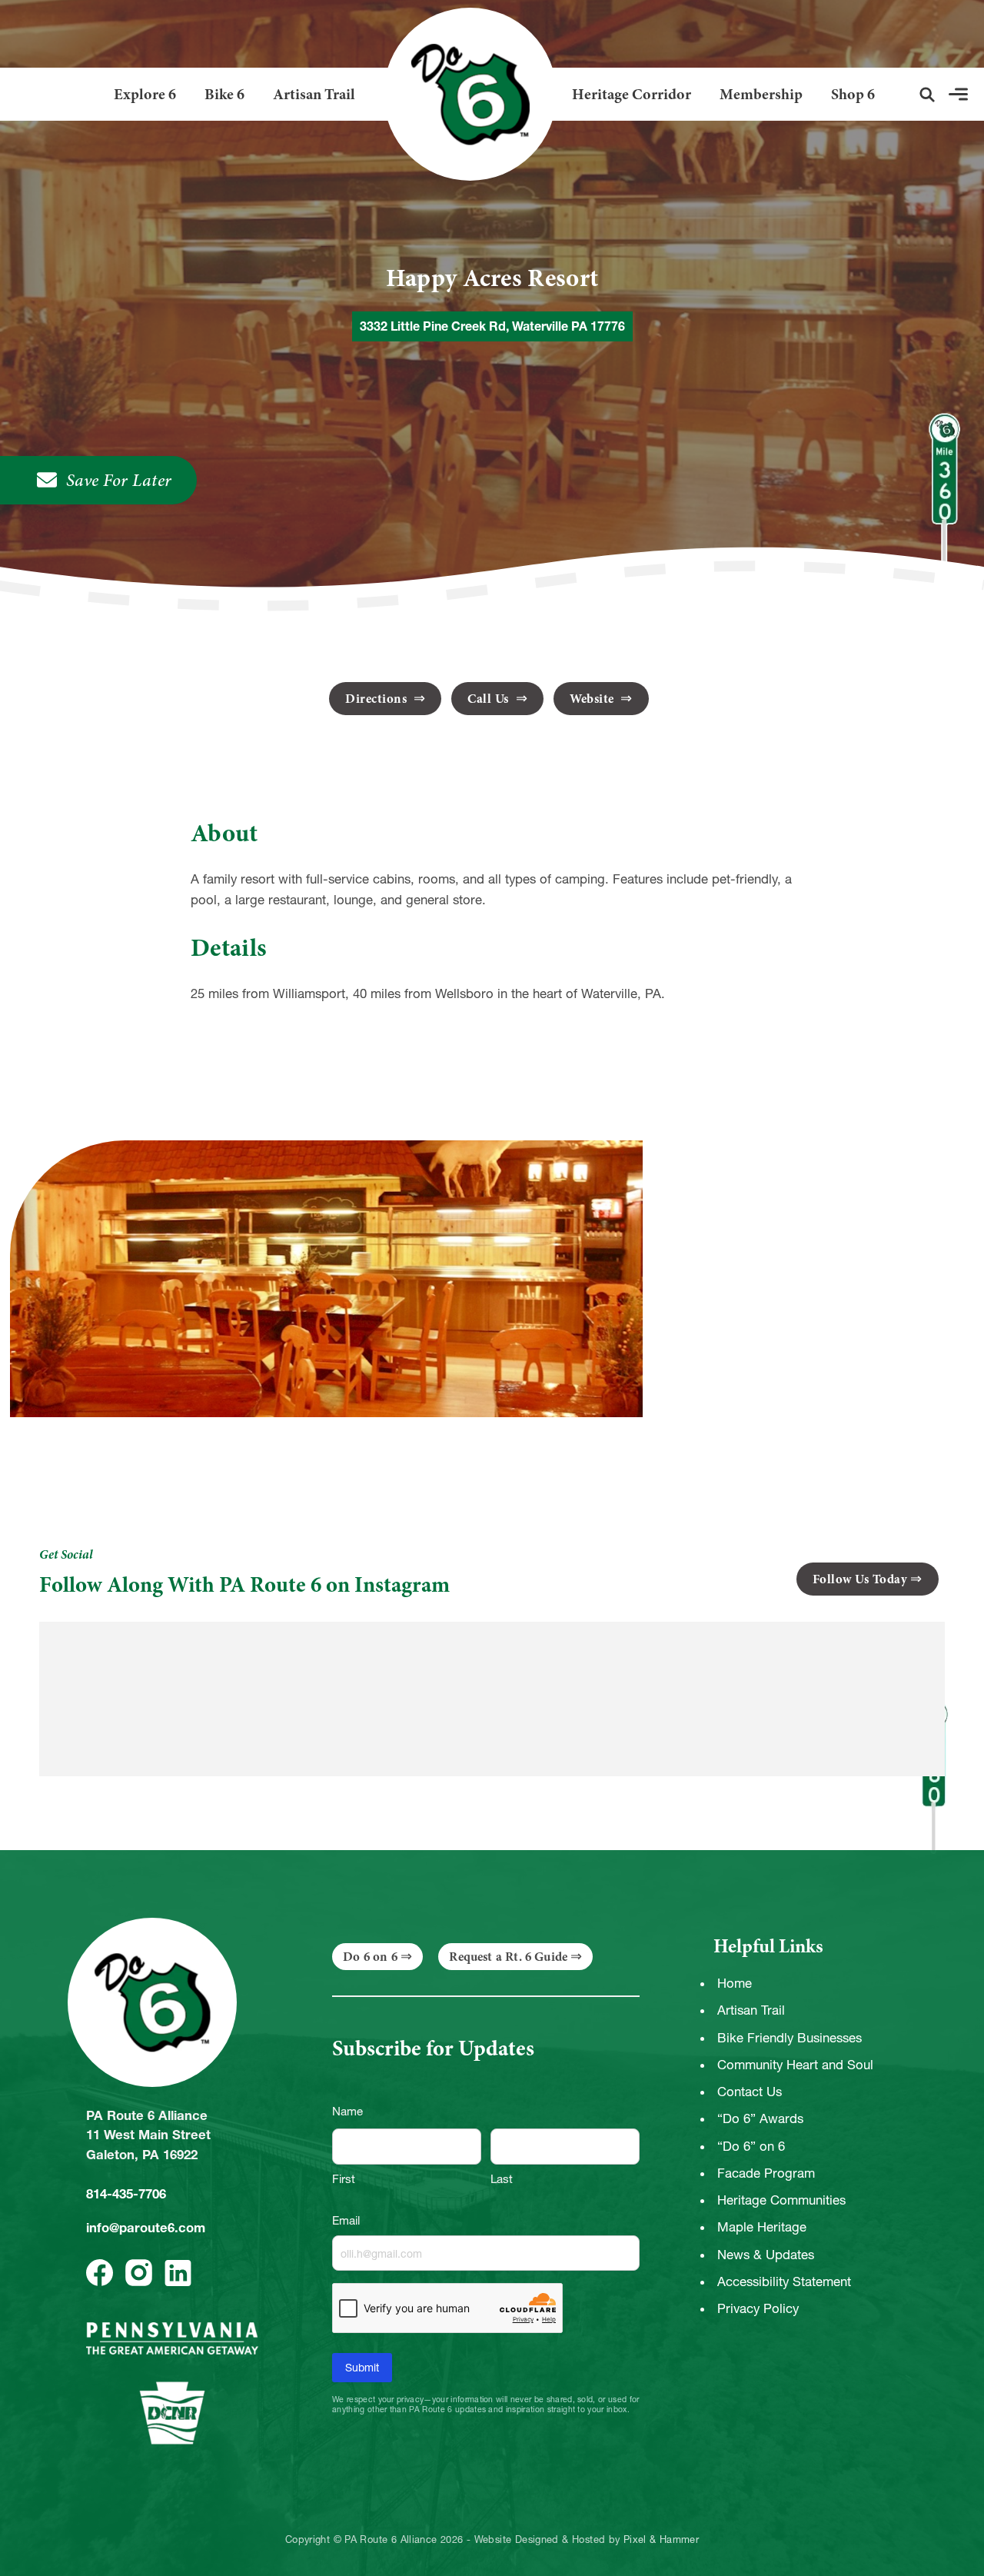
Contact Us (750, 2092)
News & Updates (766, 2255)
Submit (362, 2368)
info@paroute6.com (146, 2228)
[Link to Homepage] (464, 94)
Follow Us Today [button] (860, 1579)
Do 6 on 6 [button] (370, 1957)
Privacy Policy (758, 2308)
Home (735, 1983)
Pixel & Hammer (661, 2540)
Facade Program (766, 2173)
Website (593, 699)
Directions (378, 699)
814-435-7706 (126, 2194)
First (344, 2179)
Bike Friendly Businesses (790, 2038)
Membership (761, 94)
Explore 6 (145, 94)
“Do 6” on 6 (751, 2146)
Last (502, 2179)
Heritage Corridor (632, 94)
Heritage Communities (781, 2200)
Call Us (490, 699)
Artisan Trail (314, 94)
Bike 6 (224, 94)
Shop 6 (853, 94)
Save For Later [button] (119, 480)
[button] (927, 95)
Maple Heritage (762, 2227)
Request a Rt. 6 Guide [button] (508, 1957)
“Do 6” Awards (760, 2118)
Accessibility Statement (784, 2281)
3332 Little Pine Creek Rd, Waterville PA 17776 (492, 326)
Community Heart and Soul (795, 2065)
